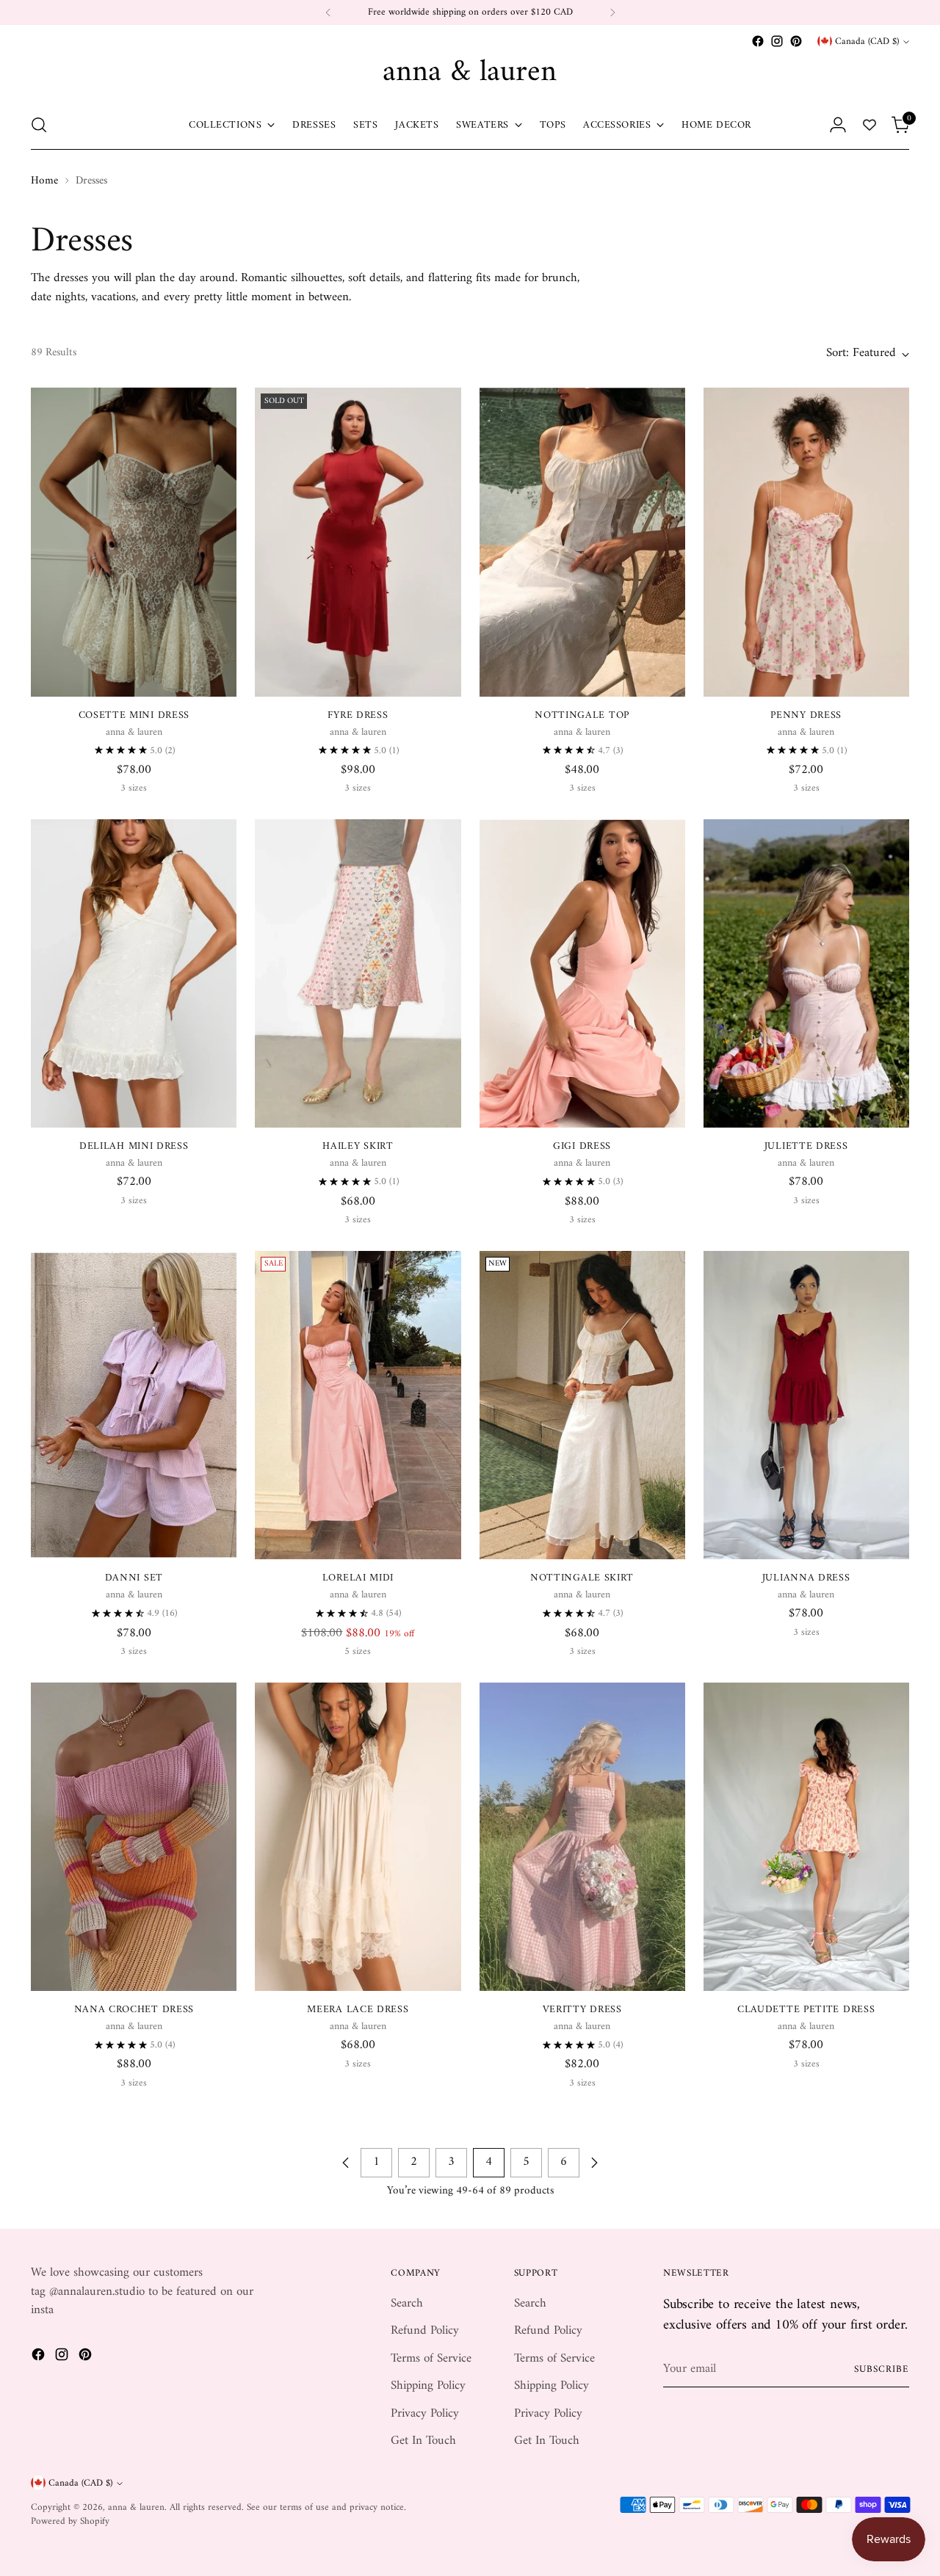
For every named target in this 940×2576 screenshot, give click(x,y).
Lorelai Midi (358, 1578)
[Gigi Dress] (582, 973)
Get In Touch (423, 2441)
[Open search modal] (39, 125)
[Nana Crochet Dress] (134, 1837)
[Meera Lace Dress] (358, 1837)
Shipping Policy (428, 2386)
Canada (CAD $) (867, 41)
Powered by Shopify (70, 2521)
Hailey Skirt (358, 1146)
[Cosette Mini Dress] (134, 542)
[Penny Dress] (806, 542)
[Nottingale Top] (582, 542)
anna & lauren (136, 2507)
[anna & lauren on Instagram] (777, 41)
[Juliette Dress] (806, 973)
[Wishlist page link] (869, 125)
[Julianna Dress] (806, 1405)
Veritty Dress (582, 2010)
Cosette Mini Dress (134, 715)
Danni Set (134, 1578)
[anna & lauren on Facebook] (758, 41)
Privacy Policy (425, 2414)
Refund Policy (425, 2331)
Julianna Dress (806, 1578)
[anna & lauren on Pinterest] (796, 41)
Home (44, 181)
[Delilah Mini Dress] (134, 973)
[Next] (612, 12)
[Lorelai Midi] (358, 1405)
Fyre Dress (358, 715)
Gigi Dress (582, 1146)
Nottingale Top (582, 715)
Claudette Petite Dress (806, 2010)
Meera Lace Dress (358, 2010)
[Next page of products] (594, 2163)
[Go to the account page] (838, 125)
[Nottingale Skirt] (582, 1405)
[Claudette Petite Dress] (806, 1837)
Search (407, 2304)
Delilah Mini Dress (134, 1146)
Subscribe (882, 2369)
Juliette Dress (806, 1146)
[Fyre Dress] (358, 542)
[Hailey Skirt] (358, 973)
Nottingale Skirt (582, 1578)
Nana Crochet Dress (134, 2010)
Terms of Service (431, 2359)
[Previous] (328, 12)
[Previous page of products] (346, 2163)
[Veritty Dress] (582, 1837)
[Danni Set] (134, 1405)
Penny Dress (806, 715)
